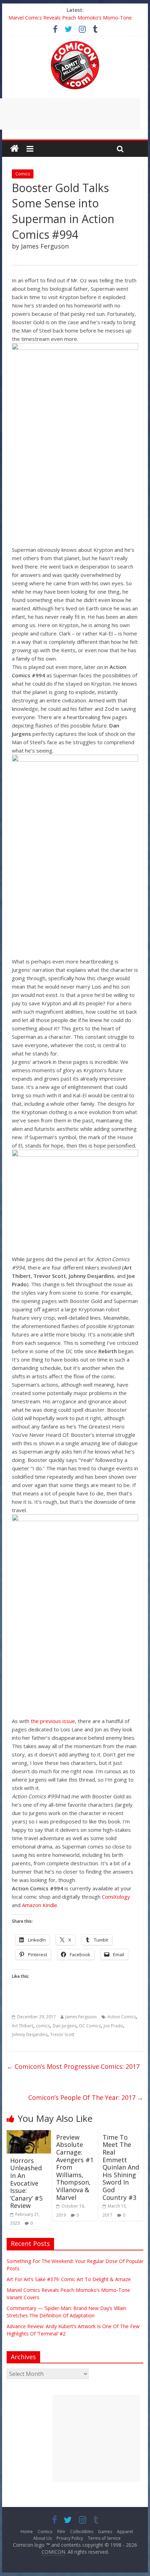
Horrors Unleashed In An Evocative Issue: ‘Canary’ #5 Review (26, 2183)
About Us (42, 2538)
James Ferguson (81, 2017)
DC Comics (90, 2026)
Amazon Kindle (40, 1905)
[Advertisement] (96, 2438)
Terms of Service (104, 2538)
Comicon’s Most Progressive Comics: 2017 (73, 2066)
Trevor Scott (62, 2034)
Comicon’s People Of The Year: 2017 (86, 2097)
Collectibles (82, 2532)
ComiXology (116, 1897)
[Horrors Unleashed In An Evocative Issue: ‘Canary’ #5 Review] (29, 2134)
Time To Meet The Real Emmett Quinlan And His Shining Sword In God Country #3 (121, 2167)
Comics (23, 174)
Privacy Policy (70, 2538)
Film (61, 2532)
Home (27, 2532)
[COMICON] (75, 43)
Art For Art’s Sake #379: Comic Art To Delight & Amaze (69, 2279)
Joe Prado (113, 2026)
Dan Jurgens (65, 2026)
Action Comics (122, 2017)
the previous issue (53, 1721)
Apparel (125, 2532)
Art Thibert (22, 2026)
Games (105, 2532)
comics (43, 2026)
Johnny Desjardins (30, 2034)
